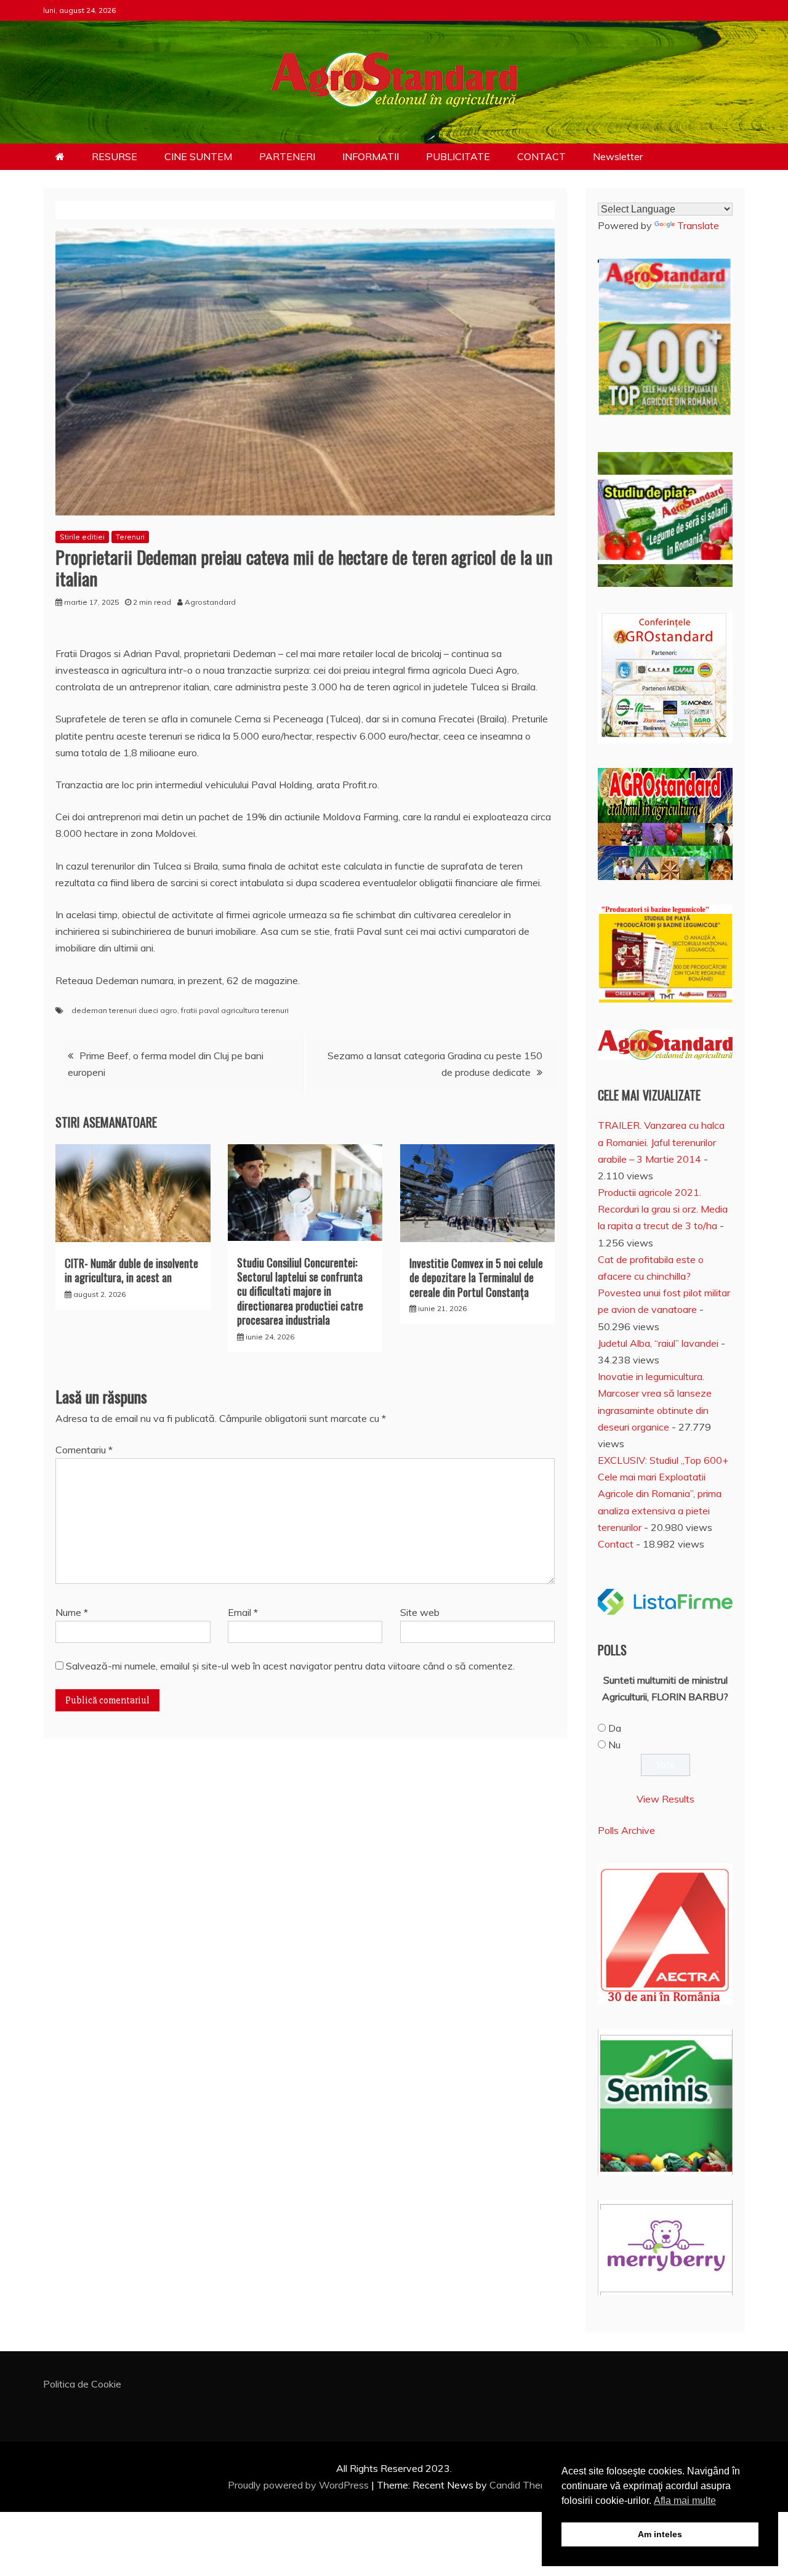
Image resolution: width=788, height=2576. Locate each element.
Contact (616, 1544)
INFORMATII (371, 156)
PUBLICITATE (458, 156)
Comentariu (84, 1450)
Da (615, 1728)
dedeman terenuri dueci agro (124, 1010)
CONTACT (541, 156)
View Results (665, 1799)
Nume (72, 1612)
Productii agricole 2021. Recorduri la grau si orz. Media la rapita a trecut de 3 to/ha (663, 1209)
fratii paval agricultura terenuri (235, 1010)
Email (243, 1612)
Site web (420, 1612)
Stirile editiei (82, 537)
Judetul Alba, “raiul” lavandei (658, 1343)
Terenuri (130, 537)
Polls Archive (626, 1830)
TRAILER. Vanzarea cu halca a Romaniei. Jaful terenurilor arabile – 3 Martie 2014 (661, 1142)
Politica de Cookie (82, 2384)
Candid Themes (524, 2485)
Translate (698, 225)
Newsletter (618, 156)
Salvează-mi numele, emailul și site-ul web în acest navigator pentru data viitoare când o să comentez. (290, 1666)
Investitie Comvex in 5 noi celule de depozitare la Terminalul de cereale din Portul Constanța (476, 1278)
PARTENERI (287, 156)
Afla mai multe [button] (685, 2501)
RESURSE (115, 156)
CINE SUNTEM (198, 156)
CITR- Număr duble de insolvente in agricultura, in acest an (131, 1270)
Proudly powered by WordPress (300, 2485)
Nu (614, 1745)
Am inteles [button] (660, 2534)
